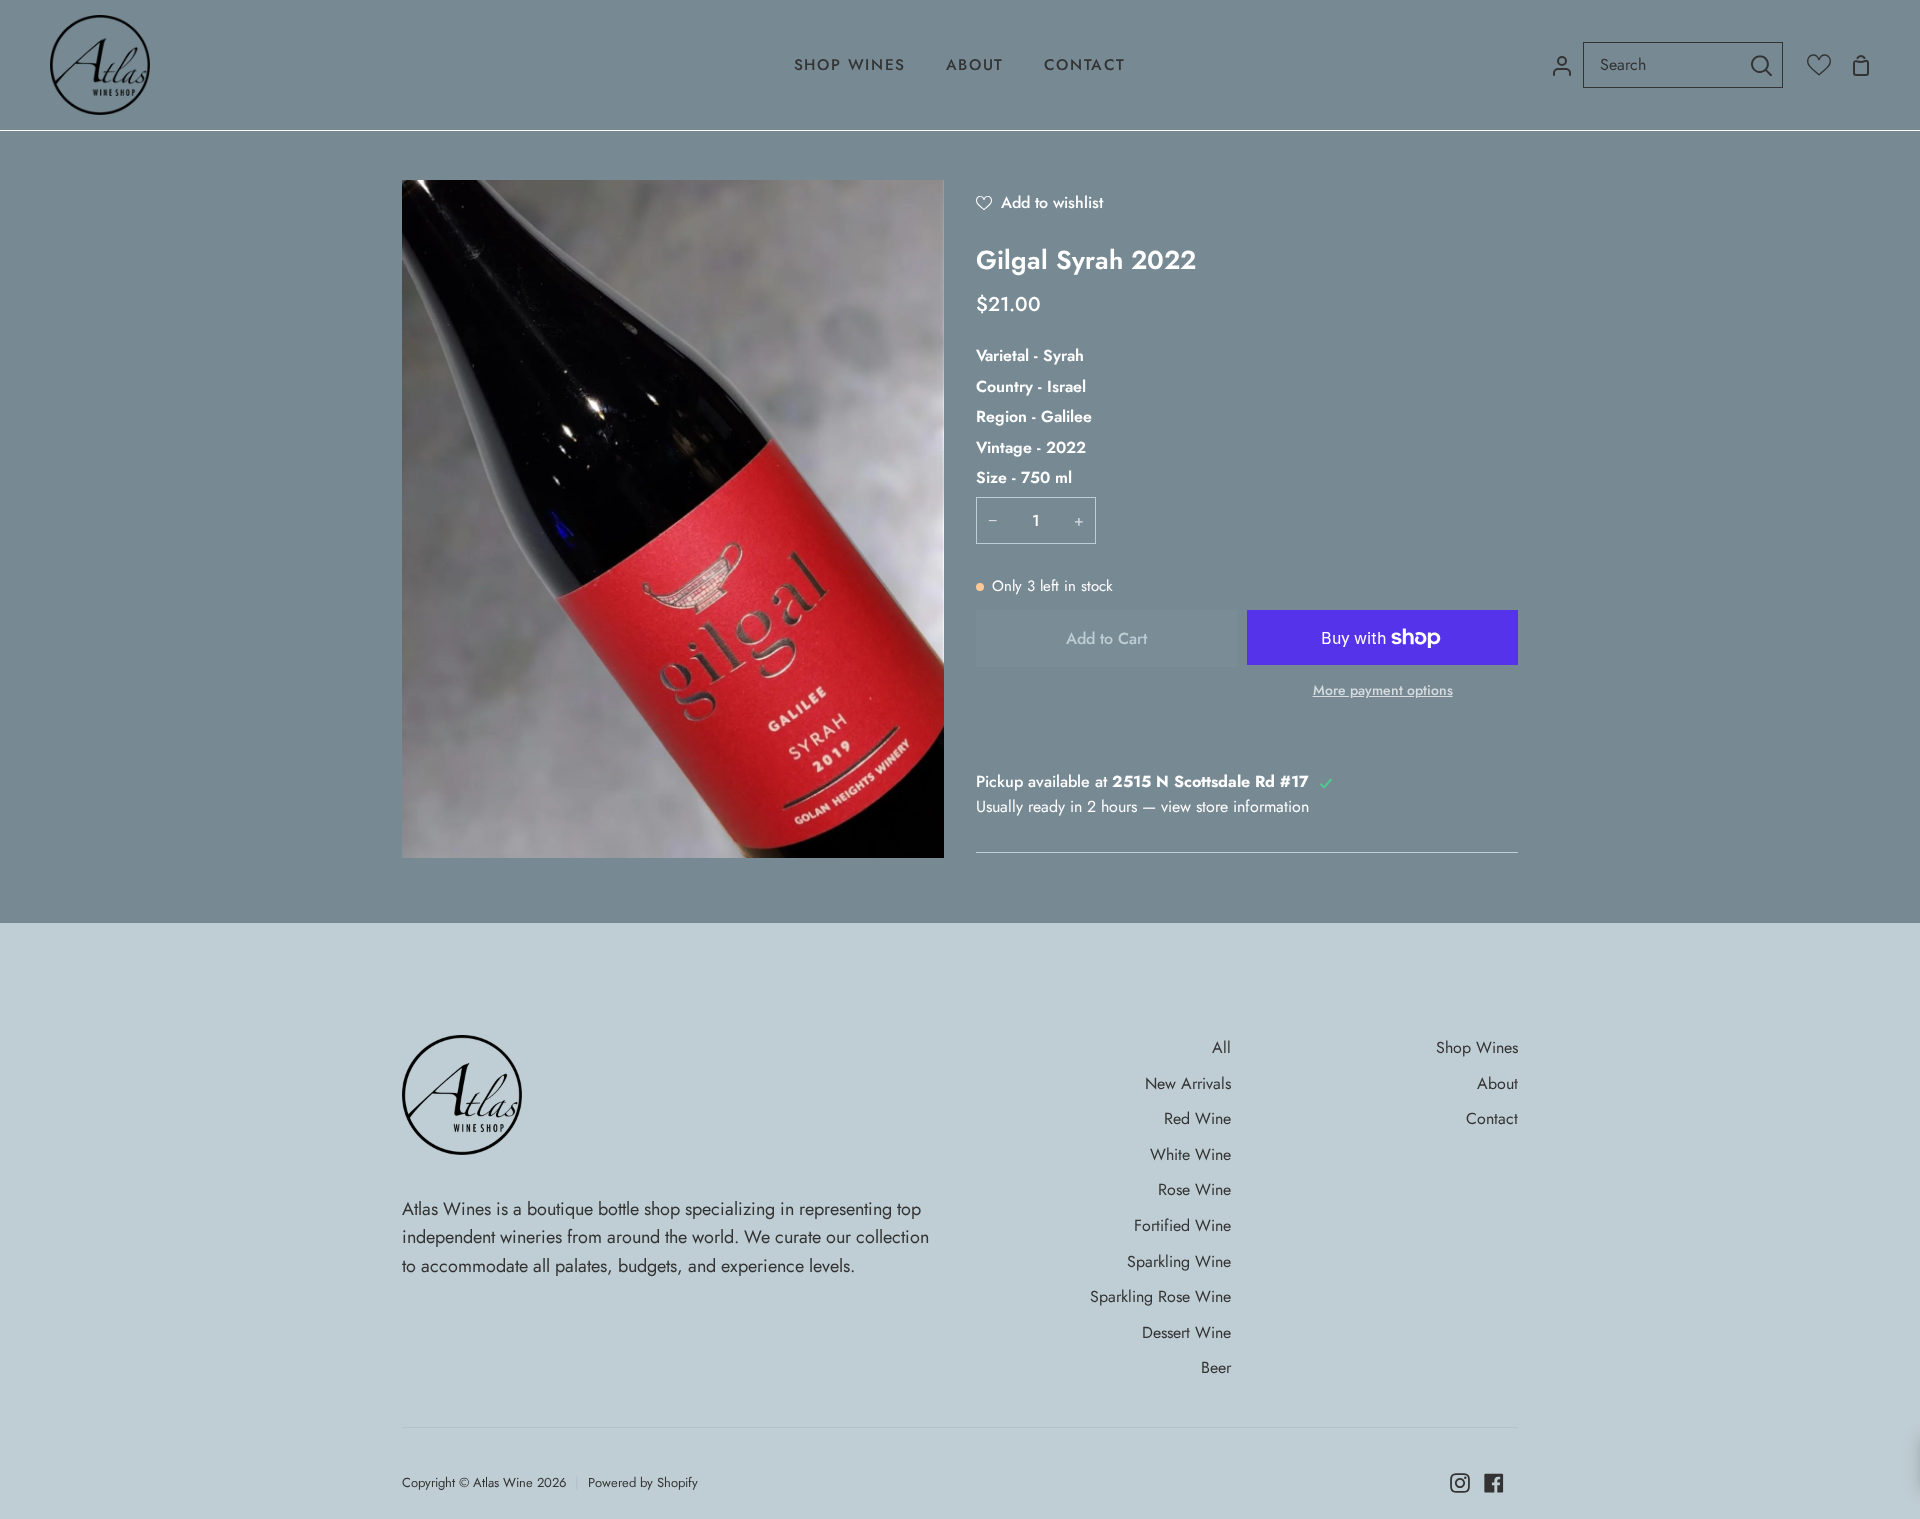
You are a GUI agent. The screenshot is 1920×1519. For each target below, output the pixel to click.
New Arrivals (1188, 1083)
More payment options (1383, 690)
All (1221, 1047)
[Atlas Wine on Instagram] (1460, 1483)
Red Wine (1197, 1118)
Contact (1492, 1118)
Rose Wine (1194, 1189)
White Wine (1190, 1154)
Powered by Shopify (643, 1482)
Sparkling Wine (1179, 1261)
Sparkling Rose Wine (1160, 1296)
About (1497, 1083)
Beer (1216, 1367)
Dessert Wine (1186, 1332)
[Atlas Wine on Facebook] (1494, 1483)
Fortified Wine (1182, 1225)
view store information (1235, 806)
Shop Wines (1477, 1047)
